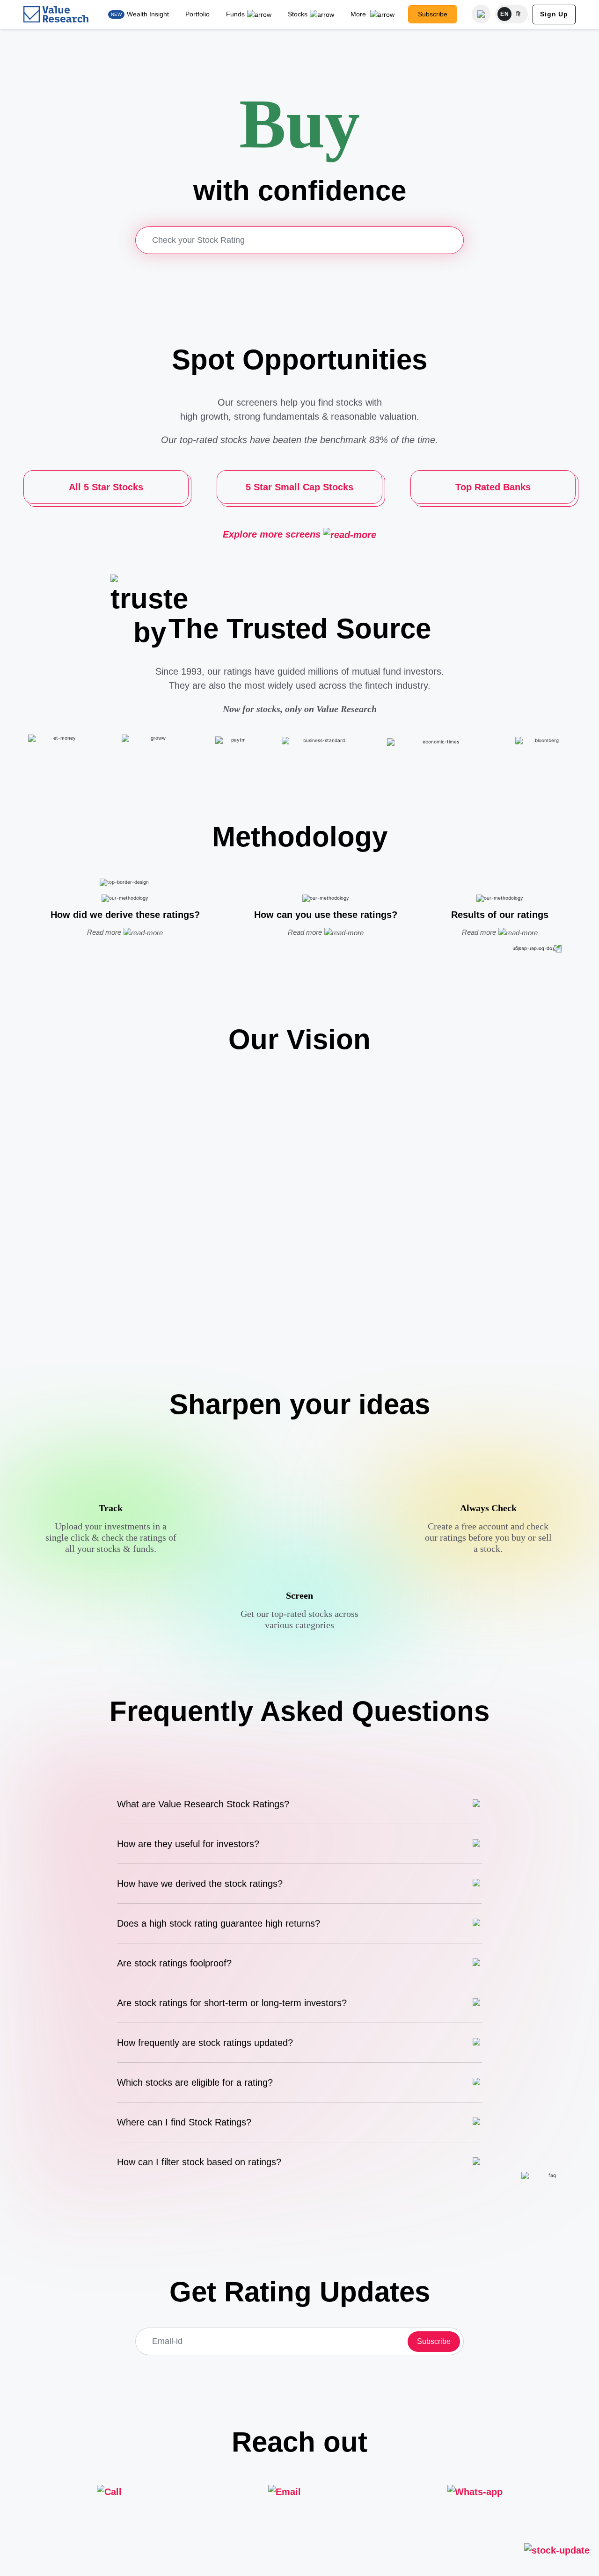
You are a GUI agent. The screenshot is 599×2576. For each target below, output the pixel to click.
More (359, 14)
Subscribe (433, 14)
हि (519, 14)
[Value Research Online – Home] (56, 14)
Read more (104, 932)
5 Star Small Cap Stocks (299, 487)
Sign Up (554, 14)
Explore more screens (272, 534)
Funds (235, 14)
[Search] (481, 14)
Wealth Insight (148, 14)
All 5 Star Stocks (106, 487)
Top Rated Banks (493, 487)
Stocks (298, 14)
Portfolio (197, 14)
